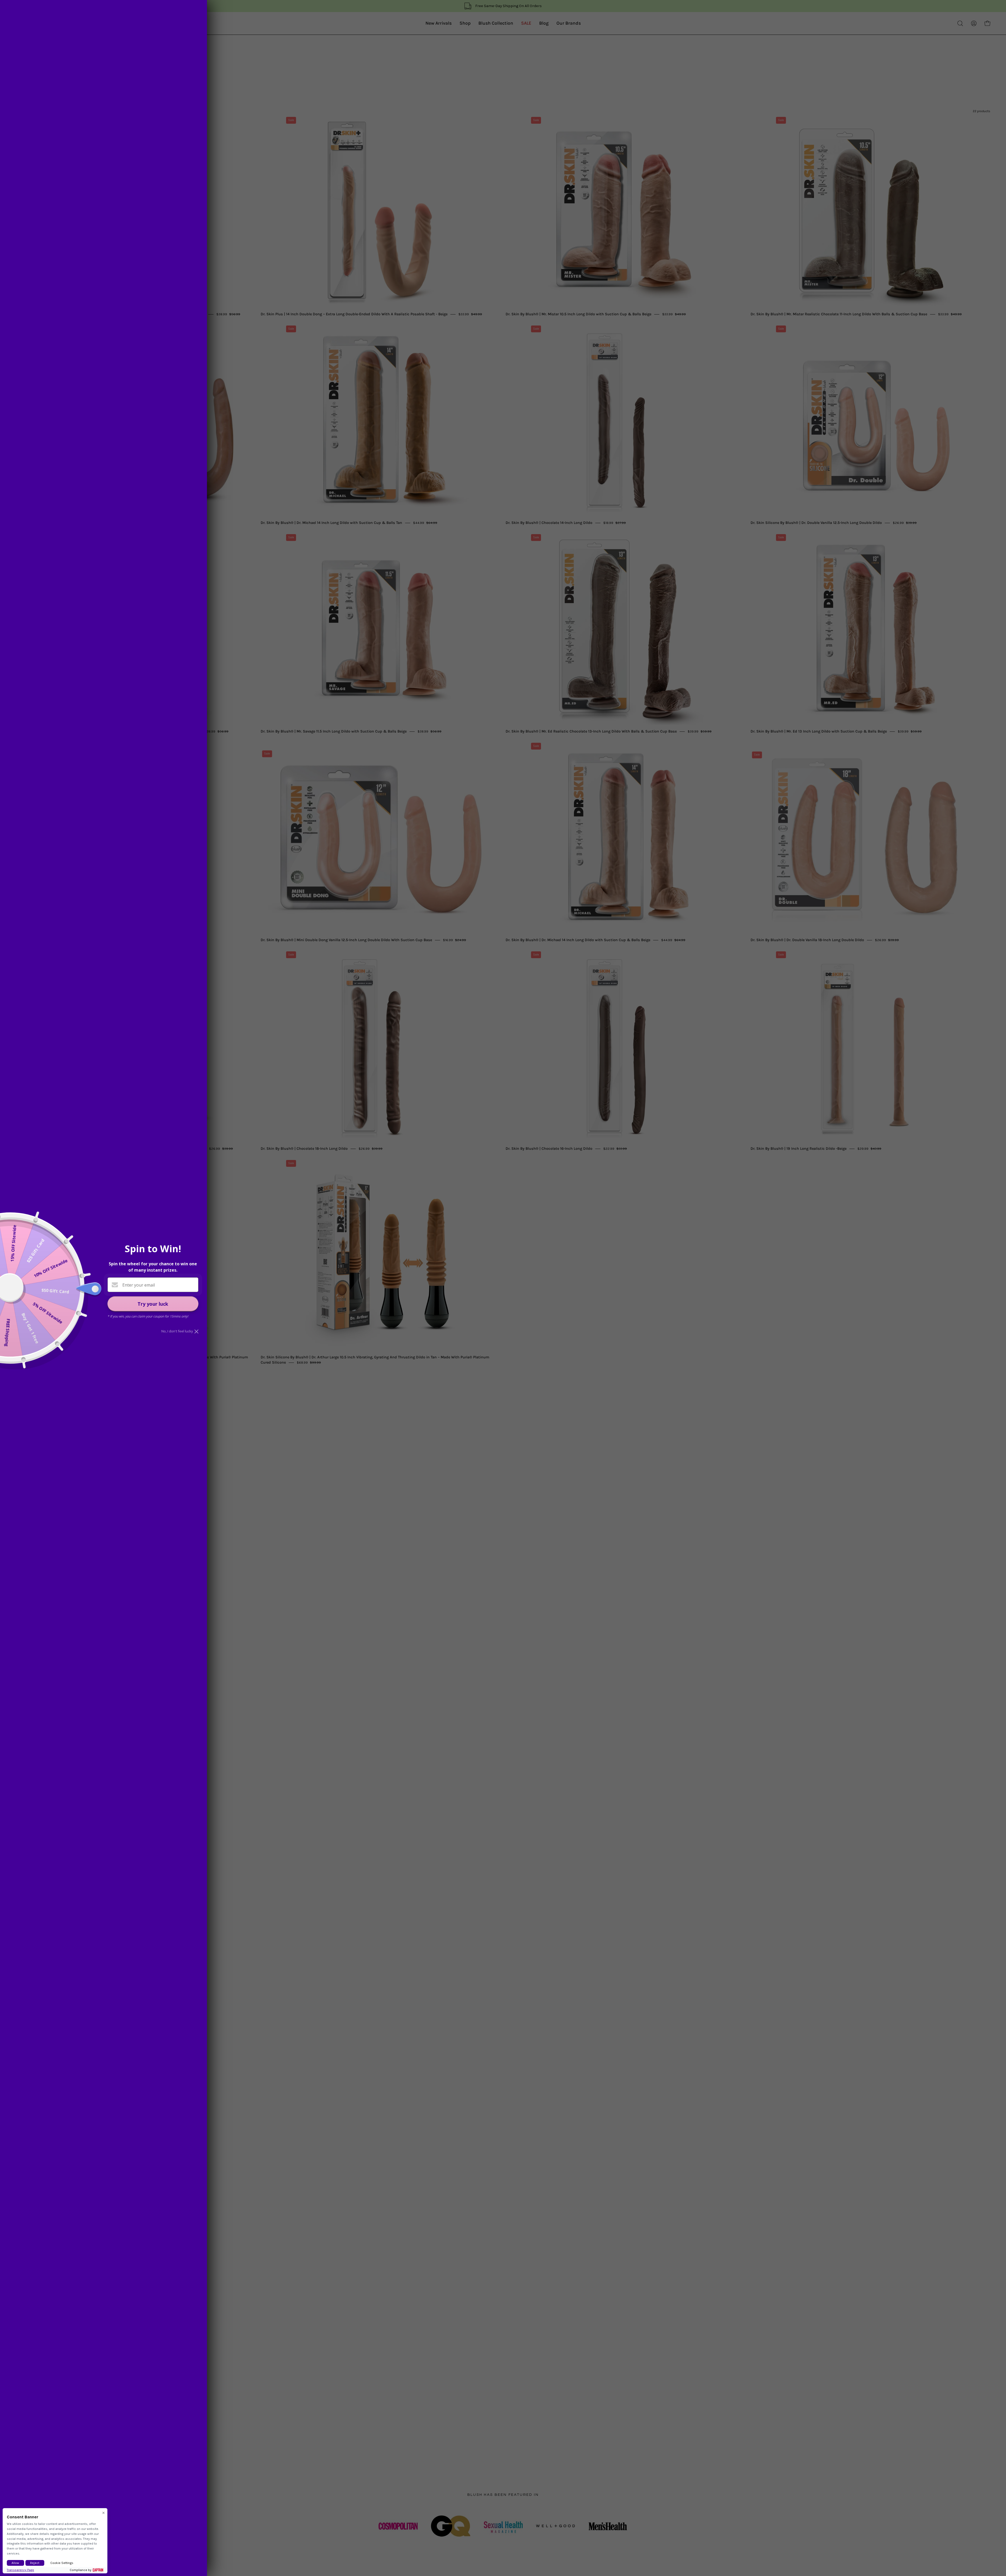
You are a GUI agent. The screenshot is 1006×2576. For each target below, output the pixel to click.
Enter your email (139, 1285)
